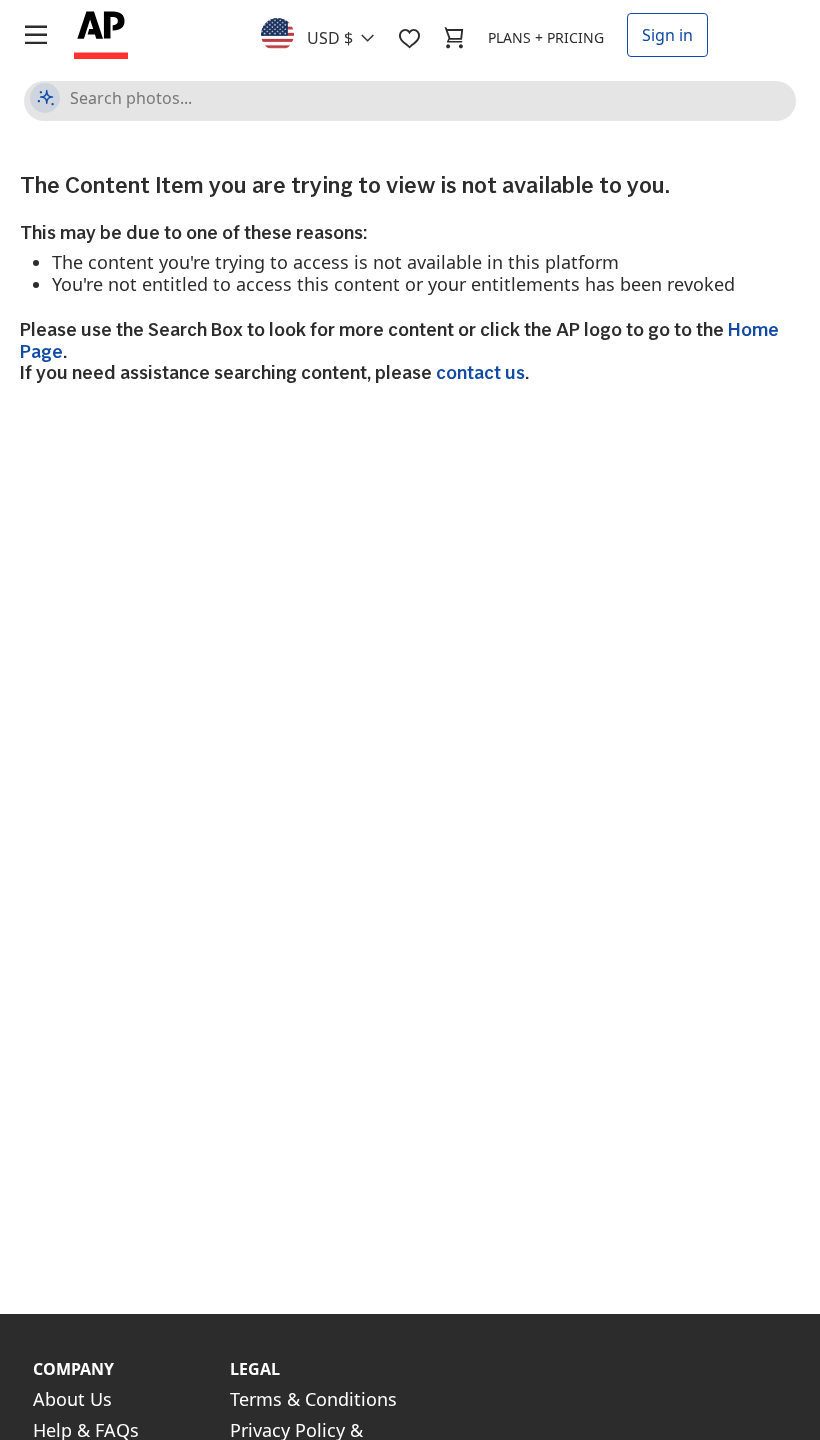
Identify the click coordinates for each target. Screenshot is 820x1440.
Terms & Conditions (313, 1399)
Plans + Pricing (546, 37)
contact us (480, 372)
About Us (72, 1399)
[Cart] (454, 38)
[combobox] (329, 33)
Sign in (667, 35)
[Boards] (409, 38)
